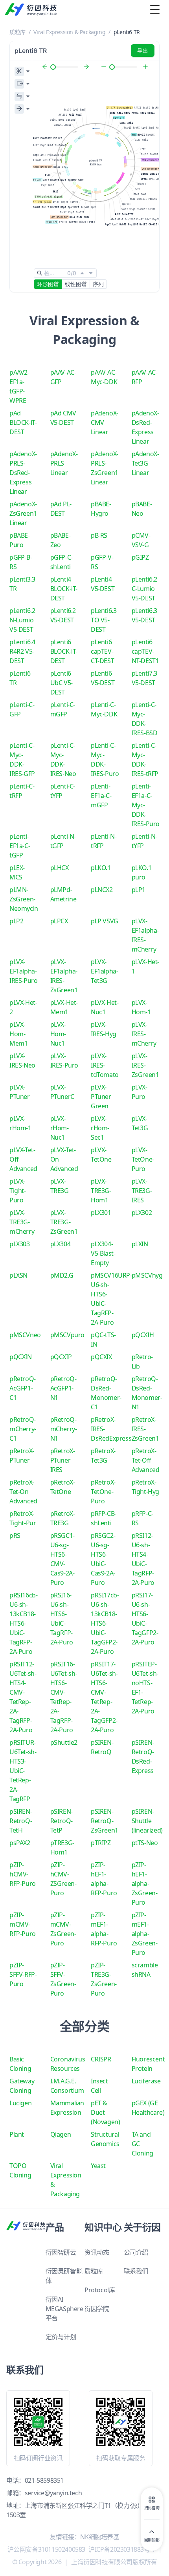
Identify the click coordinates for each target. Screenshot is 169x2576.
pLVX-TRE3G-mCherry (22, 1222)
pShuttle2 (64, 1742)
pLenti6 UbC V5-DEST (62, 683)
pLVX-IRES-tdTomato (105, 1065)
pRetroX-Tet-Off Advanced (146, 1460)
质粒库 (17, 32)
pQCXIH (143, 1335)
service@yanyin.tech (53, 2493)
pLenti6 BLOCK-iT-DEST (64, 651)
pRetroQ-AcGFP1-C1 (23, 1388)
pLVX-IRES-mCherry (144, 1034)
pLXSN (18, 1275)
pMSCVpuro (67, 1335)
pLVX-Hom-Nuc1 (58, 1034)
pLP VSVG (105, 921)
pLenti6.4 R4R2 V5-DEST (22, 651)
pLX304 (61, 1244)
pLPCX (59, 921)
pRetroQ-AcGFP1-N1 (63, 1388)
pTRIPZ (101, 1843)
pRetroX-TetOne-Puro (103, 1492)
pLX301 (101, 1213)
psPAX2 (20, 1843)
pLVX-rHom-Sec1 (100, 1128)
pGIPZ (140, 557)
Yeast (98, 2166)
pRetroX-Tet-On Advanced (23, 1492)
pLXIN (140, 1244)
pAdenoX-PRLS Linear (64, 463)
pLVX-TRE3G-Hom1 (101, 1191)
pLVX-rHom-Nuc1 (60, 1128)
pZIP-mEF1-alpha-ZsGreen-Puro (145, 1934)
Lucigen (20, 2103)
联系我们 (136, 2271)
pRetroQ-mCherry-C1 (23, 1429)
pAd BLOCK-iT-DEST (23, 422)
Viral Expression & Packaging (69, 32)
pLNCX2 (102, 890)
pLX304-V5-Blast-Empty (103, 1253)
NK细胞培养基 (100, 2537)
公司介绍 (136, 2252)
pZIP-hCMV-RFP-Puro (23, 1874)
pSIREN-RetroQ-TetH (21, 1821)
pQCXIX (101, 1357)
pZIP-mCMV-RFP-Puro (23, 1924)
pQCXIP (61, 1357)
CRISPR (101, 2059)
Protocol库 (100, 2290)
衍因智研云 (61, 2252)
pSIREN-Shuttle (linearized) (147, 1821)
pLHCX (60, 868)
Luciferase (146, 2081)
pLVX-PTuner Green (101, 1097)
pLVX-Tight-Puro (18, 1191)
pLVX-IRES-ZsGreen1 (145, 1065)
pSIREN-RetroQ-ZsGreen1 (105, 1821)
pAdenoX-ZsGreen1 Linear (23, 513)
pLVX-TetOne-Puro (143, 1159)
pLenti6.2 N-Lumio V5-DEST (22, 620)
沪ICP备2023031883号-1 (122, 2549)
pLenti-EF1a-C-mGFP (101, 796)
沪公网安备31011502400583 (46, 2549)
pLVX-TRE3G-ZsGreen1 (64, 1222)
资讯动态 (97, 2252)
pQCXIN (21, 1357)
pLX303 (20, 1244)
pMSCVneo (25, 1335)
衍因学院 (97, 2309)
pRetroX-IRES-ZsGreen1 (145, 1429)
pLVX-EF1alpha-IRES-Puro (23, 971)
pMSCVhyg (147, 1275)
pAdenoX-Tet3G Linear (145, 463)
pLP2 (16, 921)
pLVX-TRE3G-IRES (142, 1191)
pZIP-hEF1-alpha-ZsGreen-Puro (145, 1884)
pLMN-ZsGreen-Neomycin (24, 899)
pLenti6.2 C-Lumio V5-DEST (144, 589)
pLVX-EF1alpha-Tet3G (104, 971)
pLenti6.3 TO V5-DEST (104, 620)
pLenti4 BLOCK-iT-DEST (64, 589)
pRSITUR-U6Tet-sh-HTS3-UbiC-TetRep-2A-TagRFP (23, 1771)
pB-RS (99, 535)
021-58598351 (44, 2480)
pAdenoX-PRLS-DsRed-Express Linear (23, 473)
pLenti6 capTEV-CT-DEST (102, 651)
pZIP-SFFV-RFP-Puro (23, 1974)
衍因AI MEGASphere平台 (64, 2309)
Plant (17, 2134)
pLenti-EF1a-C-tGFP (20, 846)
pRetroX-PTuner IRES (63, 1460)
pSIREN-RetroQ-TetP (62, 1821)
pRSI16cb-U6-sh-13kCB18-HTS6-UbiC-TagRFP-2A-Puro (23, 1623)
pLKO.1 (101, 868)
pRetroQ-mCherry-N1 (64, 1429)
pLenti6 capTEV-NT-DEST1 (145, 651)
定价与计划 (61, 2337)
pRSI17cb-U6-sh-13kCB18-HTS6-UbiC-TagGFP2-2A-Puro (105, 1623)
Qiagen (61, 2134)
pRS (15, 1535)
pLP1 (139, 890)
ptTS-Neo (145, 1843)
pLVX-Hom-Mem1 (18, 1034)
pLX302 (142, 1213)
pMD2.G (62, 1275)
